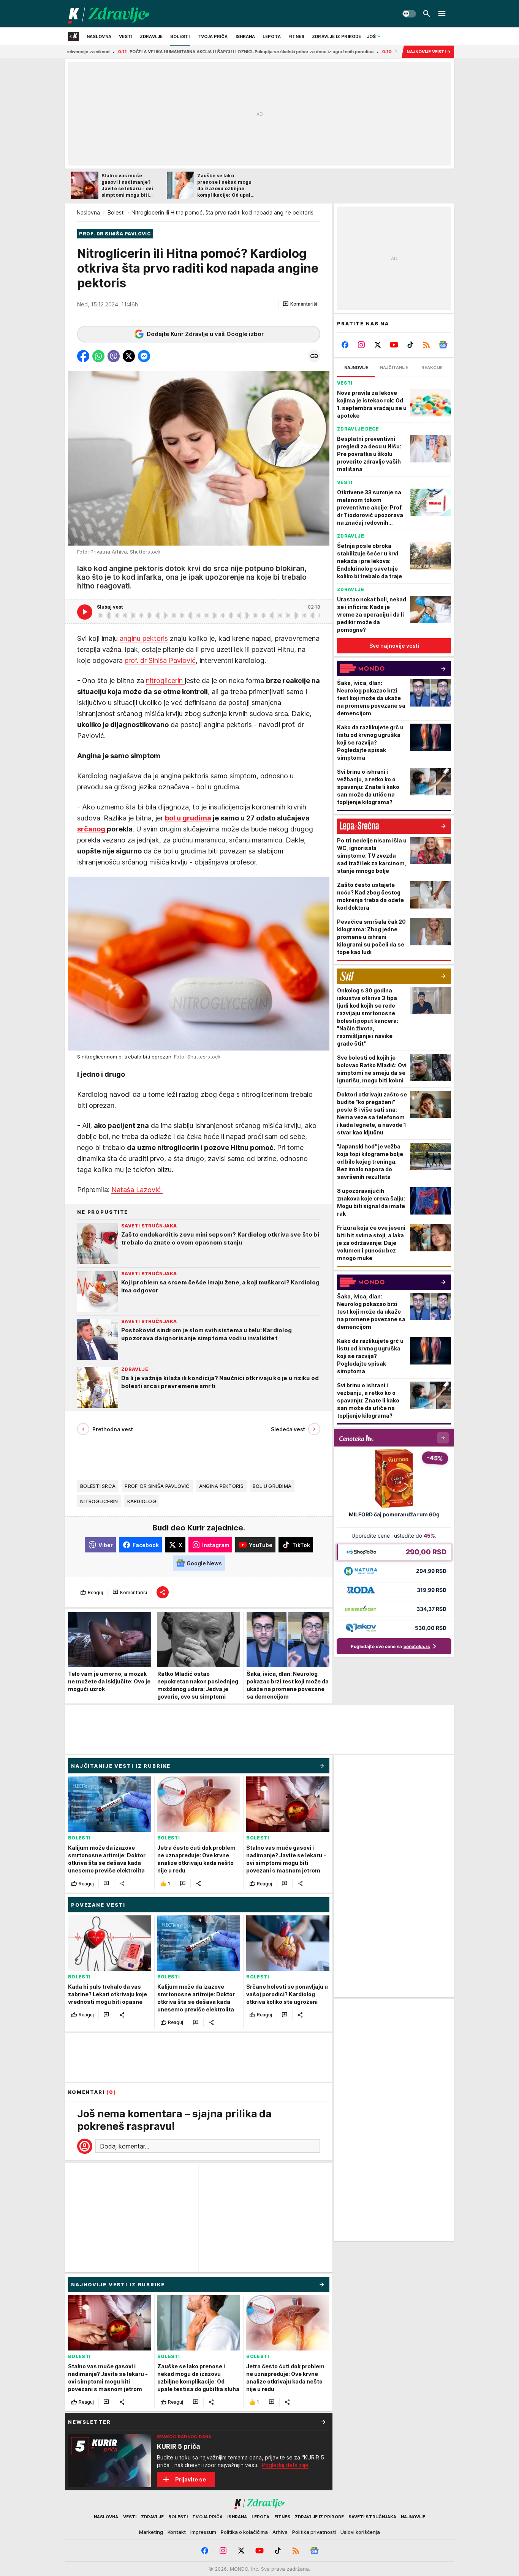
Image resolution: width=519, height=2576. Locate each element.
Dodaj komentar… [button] (125, 2146)
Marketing (151, 2532)
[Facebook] (345, 345)
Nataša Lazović (137, 1190)
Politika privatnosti (314, 2532)
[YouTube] (394, 345)
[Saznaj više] (323, 2422)
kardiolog (142, 1501)
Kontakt (177, 2532)
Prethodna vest (113, 1429)
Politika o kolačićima (244, 2532)
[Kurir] (109, 14)
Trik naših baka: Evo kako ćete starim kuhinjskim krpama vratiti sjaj (381, 52)
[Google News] (443, 345)
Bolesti (116, 212)
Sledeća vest (288, 1429)
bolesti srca (98, 1486)
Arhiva (280, 2532)
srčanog (92, 829)
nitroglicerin (165, 681)
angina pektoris (221, 1486)
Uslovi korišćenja (360, 2532)
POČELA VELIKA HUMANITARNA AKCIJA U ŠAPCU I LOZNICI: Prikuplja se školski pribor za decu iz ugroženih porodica (169, 52)
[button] (300, 304)
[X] (378, 345)
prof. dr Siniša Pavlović (160, 660)
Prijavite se (191, 2479)
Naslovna (88, 212)
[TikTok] (410, 345)
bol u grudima (188, 818)
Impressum (203, 2532)
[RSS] (426, 345)
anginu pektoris (144, 638)
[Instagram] (362, 345)
